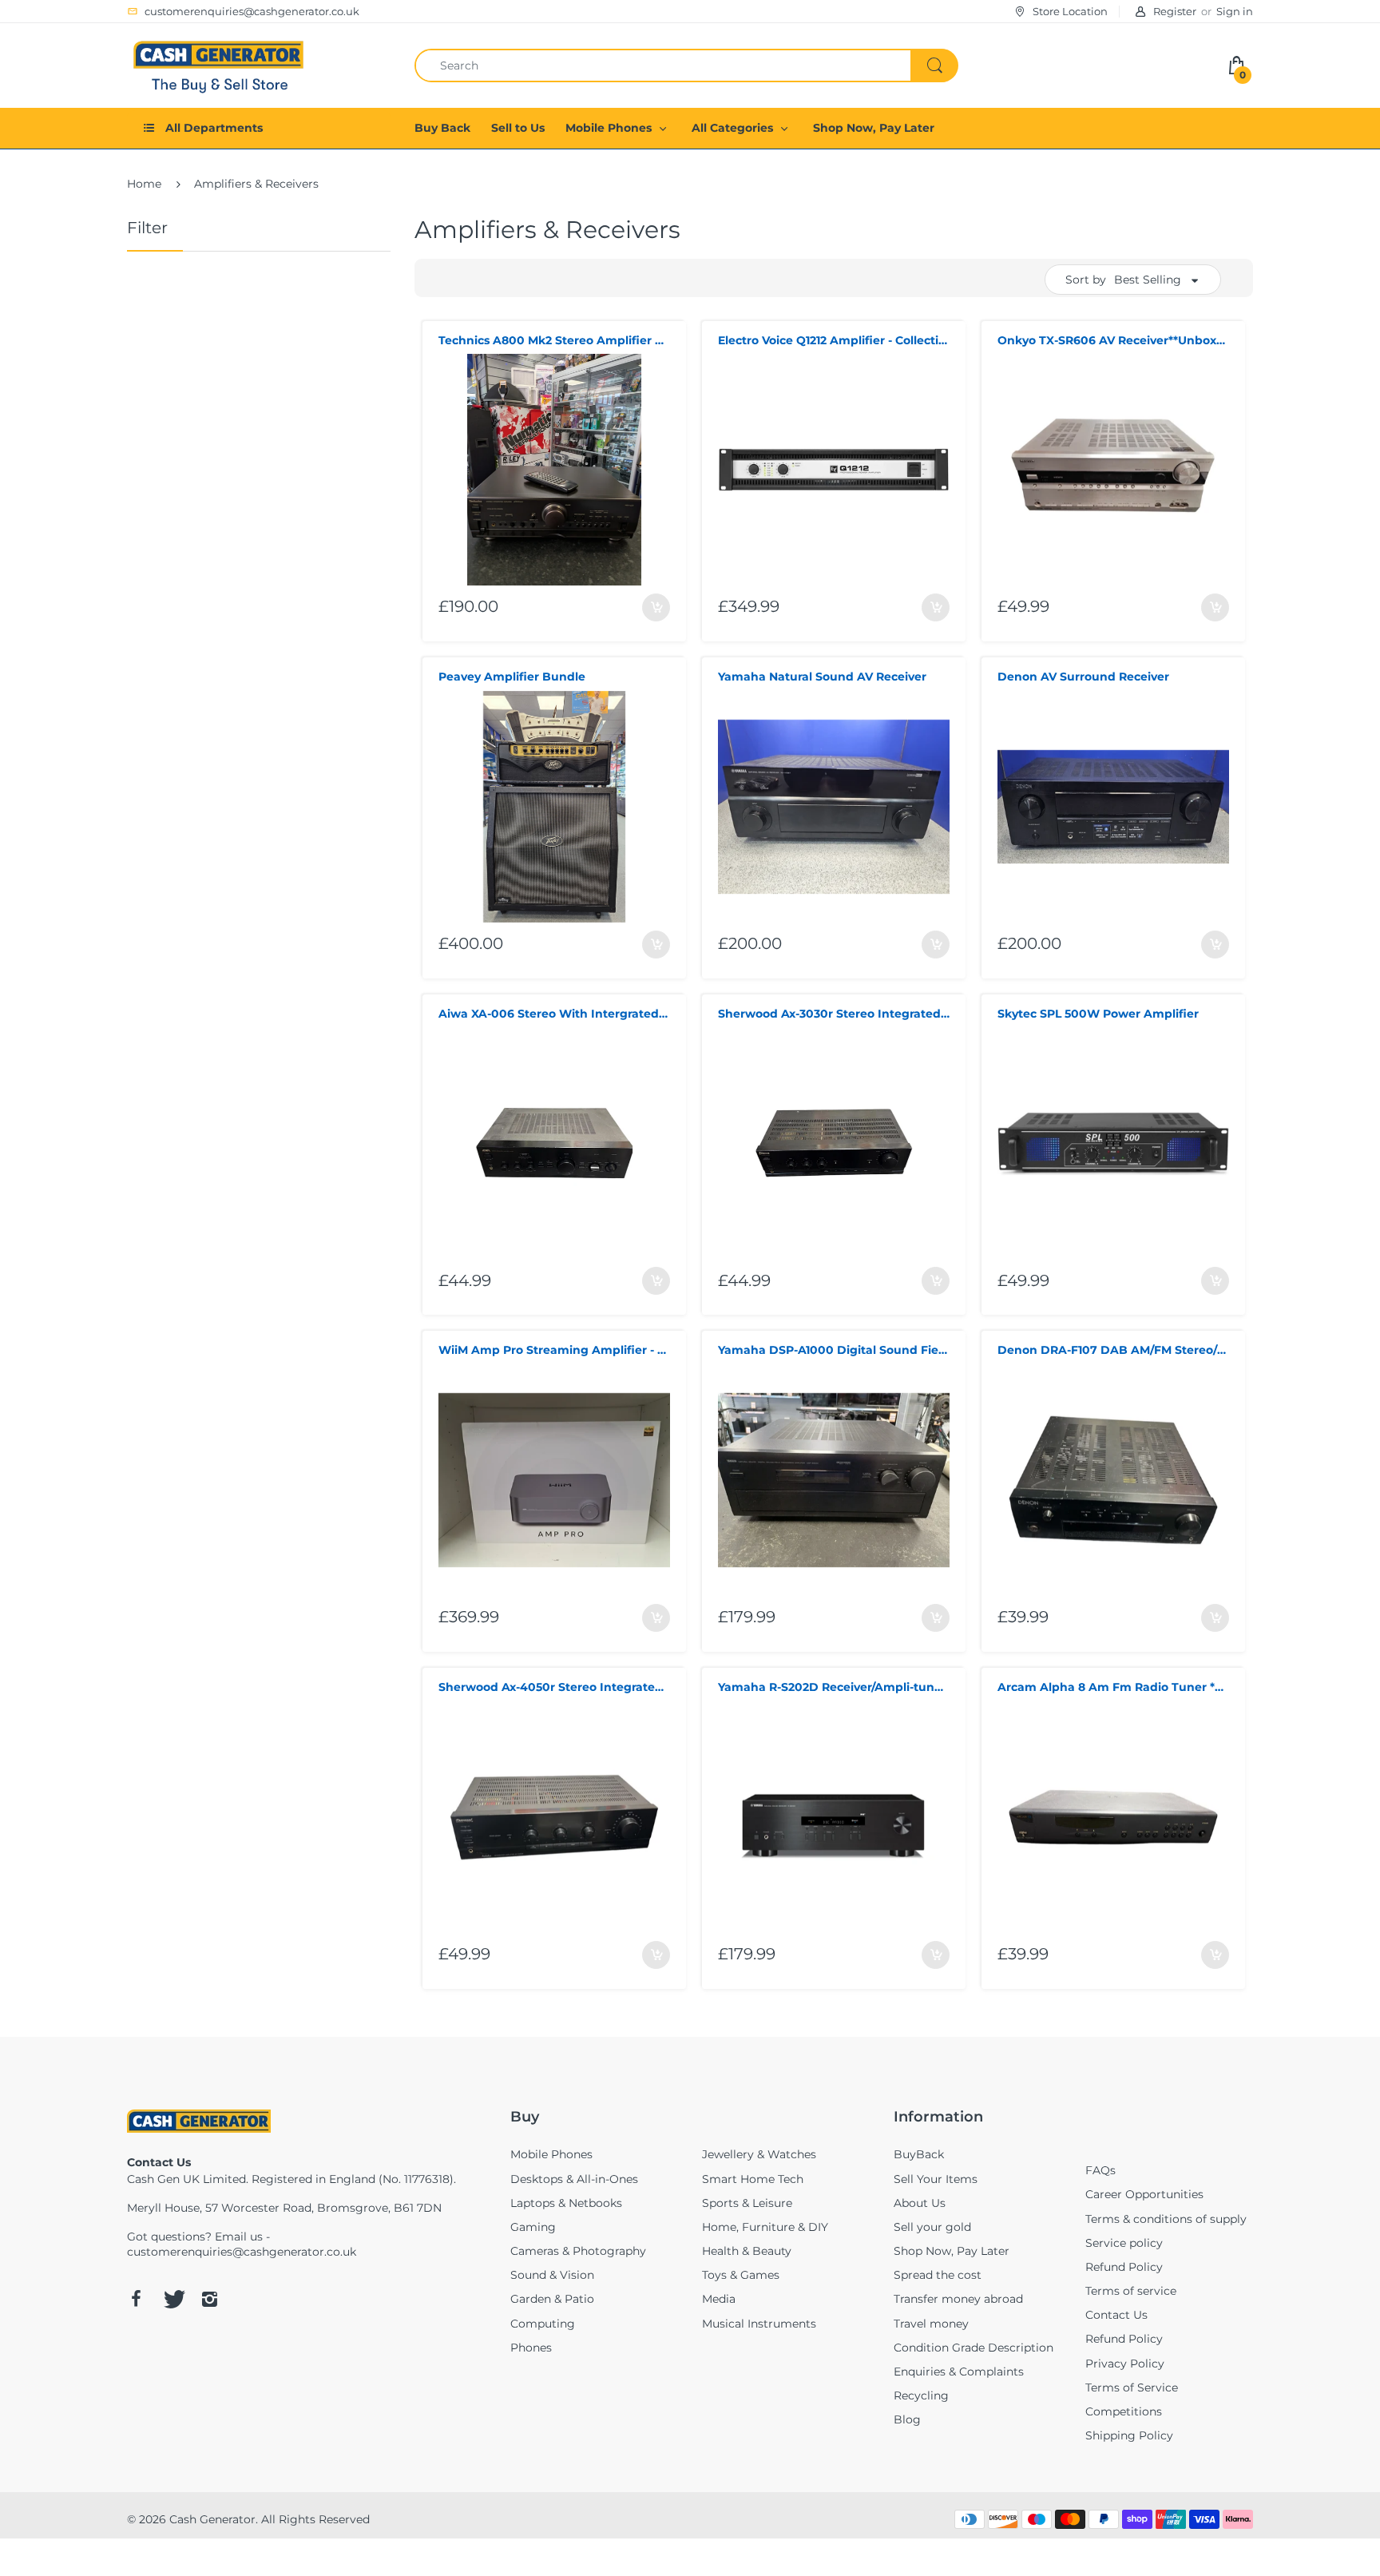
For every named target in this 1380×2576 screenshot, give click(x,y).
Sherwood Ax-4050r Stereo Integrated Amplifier (554, 1687)
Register (1175, 11)
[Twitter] (172, 2299)
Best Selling (1148, 280)
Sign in (1235, 11)
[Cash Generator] (219, 64)
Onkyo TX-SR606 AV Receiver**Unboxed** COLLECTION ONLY (1113, 340)
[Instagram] (209, 2299)
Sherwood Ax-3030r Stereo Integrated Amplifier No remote (834, 1014)
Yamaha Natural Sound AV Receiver (822, 677)
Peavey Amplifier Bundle (512, 677)
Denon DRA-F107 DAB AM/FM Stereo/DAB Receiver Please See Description (1113, 1350)
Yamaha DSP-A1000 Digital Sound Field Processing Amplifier (834, 1350)
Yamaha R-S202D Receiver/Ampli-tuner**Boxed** (834, 1687)
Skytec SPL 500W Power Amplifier (1098, 1014)
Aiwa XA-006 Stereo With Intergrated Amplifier (554, 1014)
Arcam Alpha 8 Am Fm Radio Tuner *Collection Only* (1113, 1687)
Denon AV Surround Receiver (1083, 677)
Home (144, 184)
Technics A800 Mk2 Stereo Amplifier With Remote (554, 340)
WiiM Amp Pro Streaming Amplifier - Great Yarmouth (554, 1350)
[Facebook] (136, 2299)
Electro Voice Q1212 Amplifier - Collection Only (834, 340)
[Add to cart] (656, 607)
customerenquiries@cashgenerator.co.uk (242, 2252)
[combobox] (686, 65)
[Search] (934, 65)
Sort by (1086, 280)
